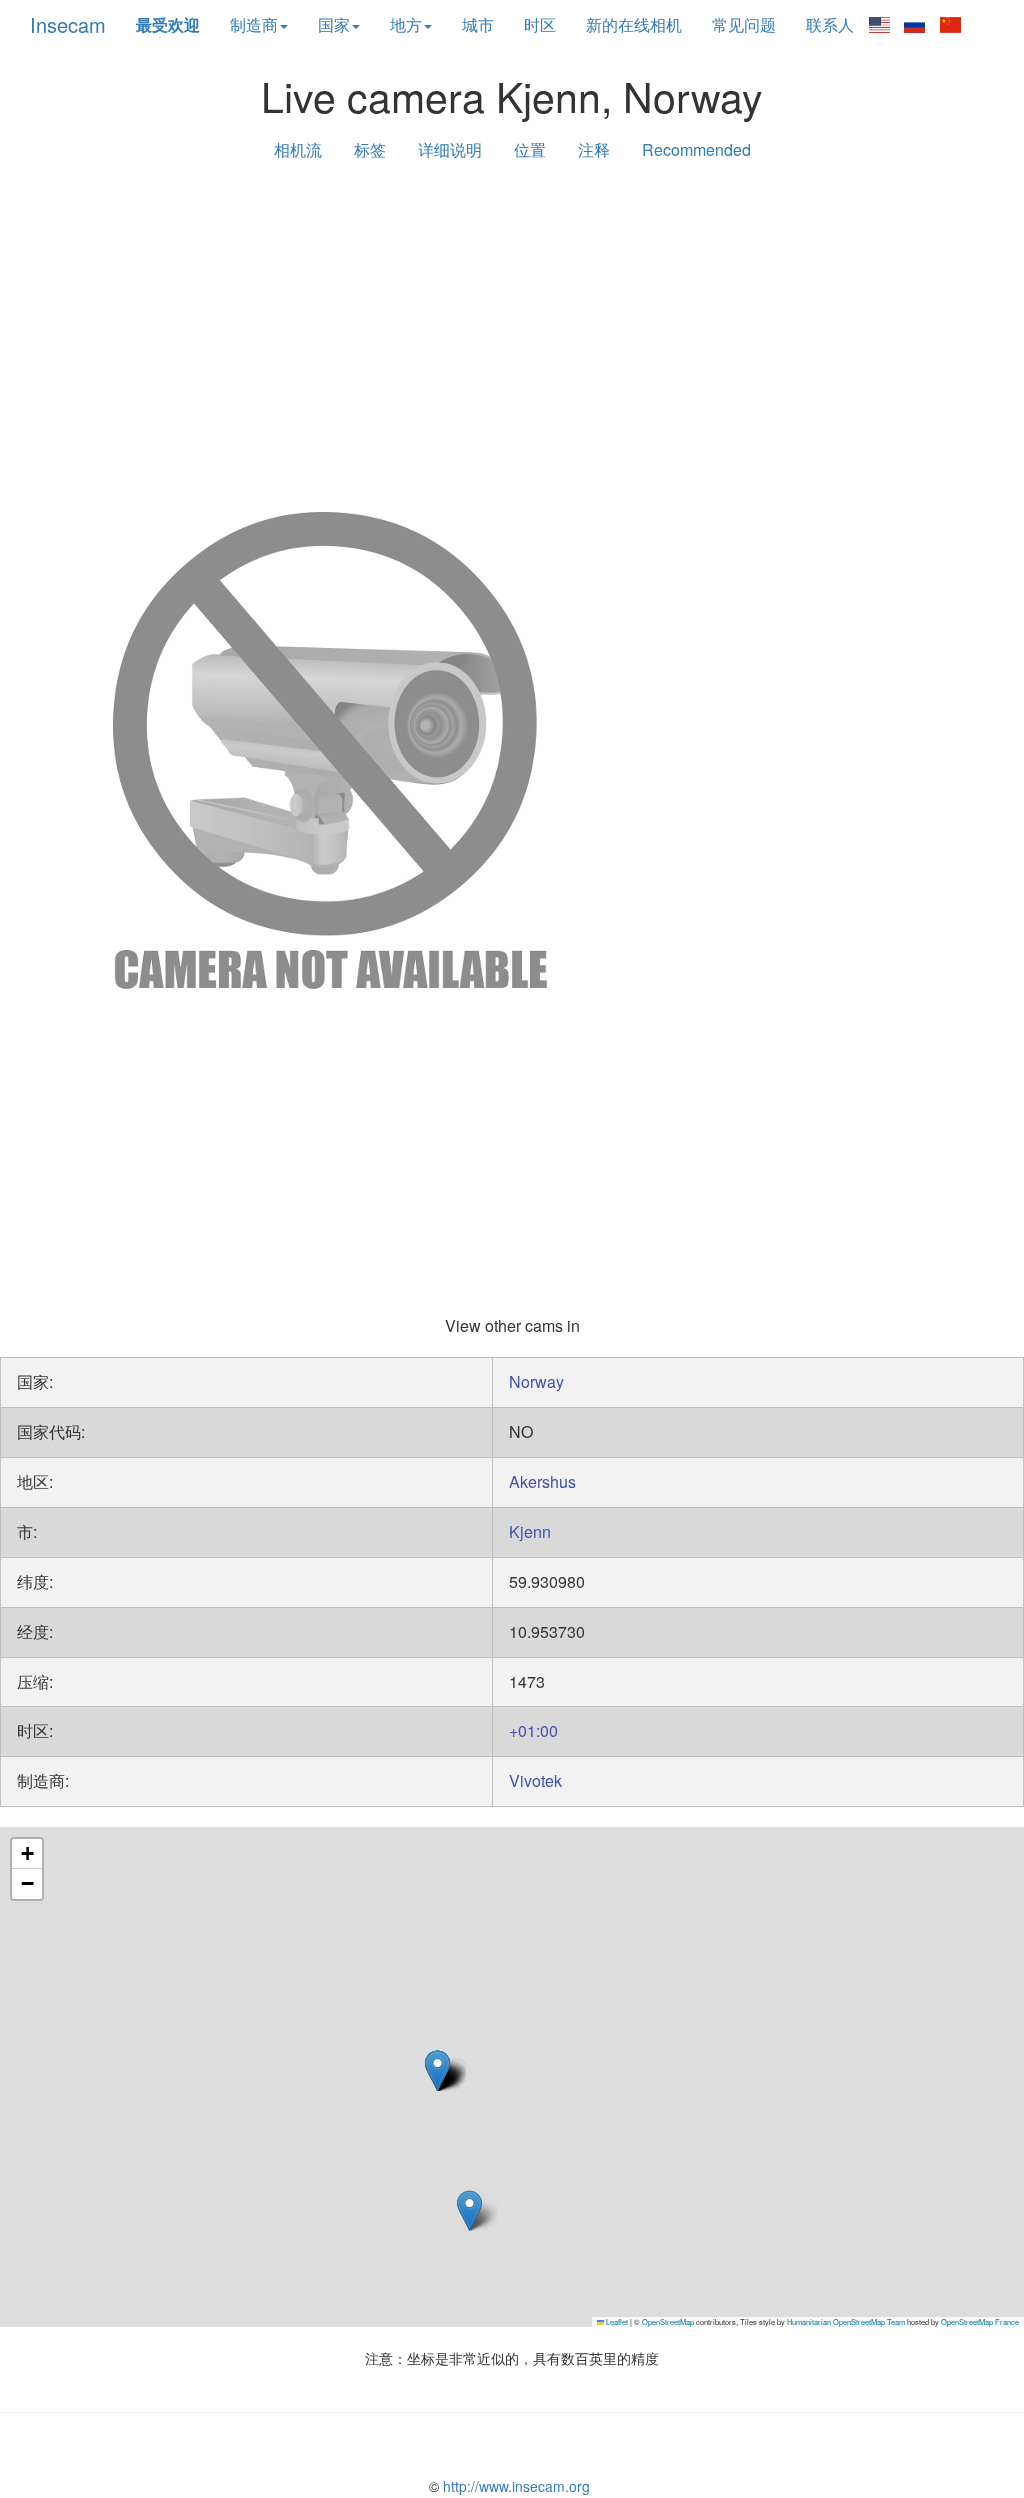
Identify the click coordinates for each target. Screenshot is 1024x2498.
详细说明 (450, 149)
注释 (594, 149)
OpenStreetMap (668, 2321)
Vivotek (535, 1780)
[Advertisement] (512, 332)
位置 (530, 149)
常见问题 (744, 24)
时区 (540, 24)
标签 (370, 149)
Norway (536, 1381)
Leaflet (616, 2321)
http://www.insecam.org (514, 2486)
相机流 (298, 149)
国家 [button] (334, 24)
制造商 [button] (254, 24)
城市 (478, 24)
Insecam (68, 24)
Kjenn (530, 1531)
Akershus (542, 1481)
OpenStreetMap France (980, 2321)
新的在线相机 (634, 24)
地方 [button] (406, 24)
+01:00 (533, 1730)
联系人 (830, 24)
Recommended (696, 149)
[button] (469, 2210)
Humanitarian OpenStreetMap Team (846, 2321)
